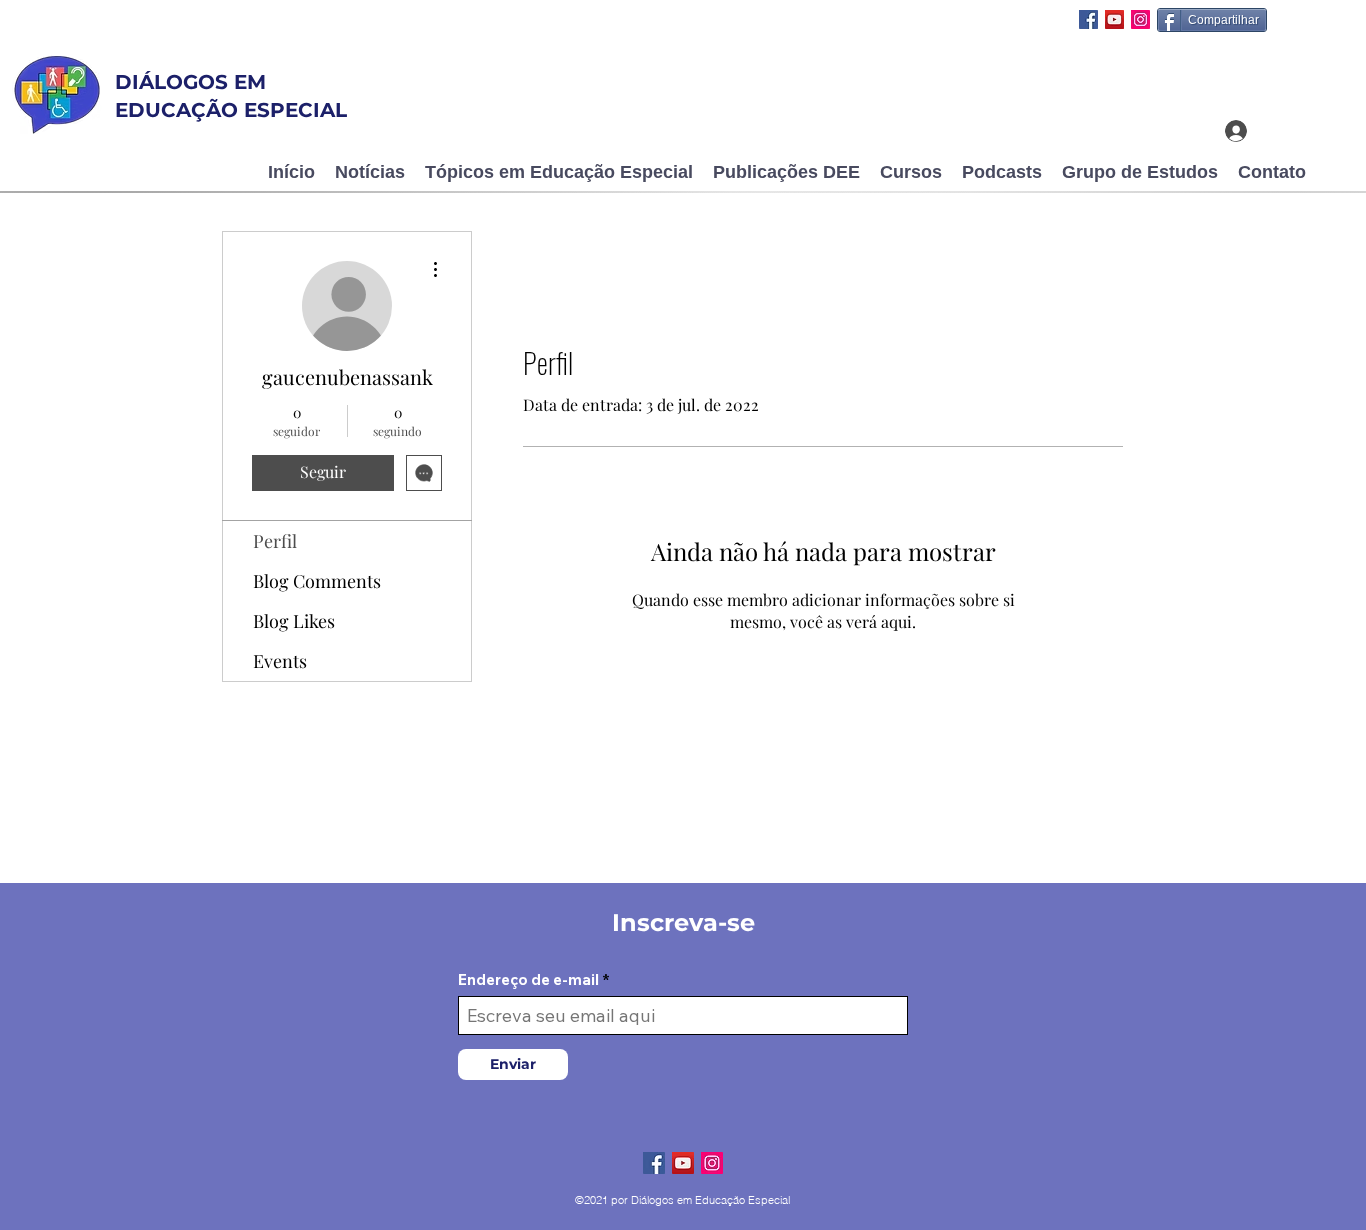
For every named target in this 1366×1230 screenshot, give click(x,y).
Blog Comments (317, 581)
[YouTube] (1114, 19)
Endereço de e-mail (528, 979)
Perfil (275, 541)
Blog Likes (294, 621)
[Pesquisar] (1176, 67)
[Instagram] (1140, 19)
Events (280, 661)
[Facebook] (1088, 19)
